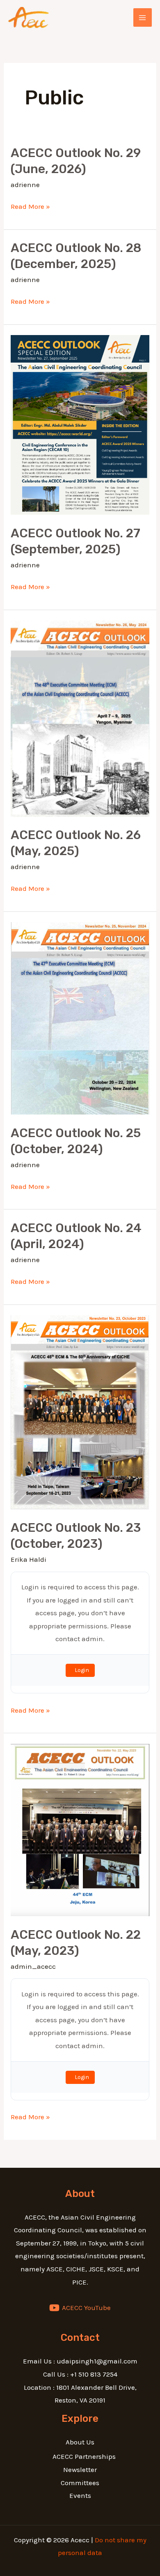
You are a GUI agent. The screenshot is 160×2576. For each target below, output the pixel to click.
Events (80, 2495)
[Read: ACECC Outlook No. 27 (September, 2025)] (80, 424)
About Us (80, 2442)
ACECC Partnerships (84, 2456)
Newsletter (80, 2470)
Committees (80, 2483)
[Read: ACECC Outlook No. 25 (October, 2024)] (80, 1017)
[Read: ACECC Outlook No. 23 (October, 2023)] (80, 1412)
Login (82, 1670)
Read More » (30, 207)
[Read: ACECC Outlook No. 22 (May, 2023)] (80, 1829)
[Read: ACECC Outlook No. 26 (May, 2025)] (80, 718)
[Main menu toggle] (143, 18)
